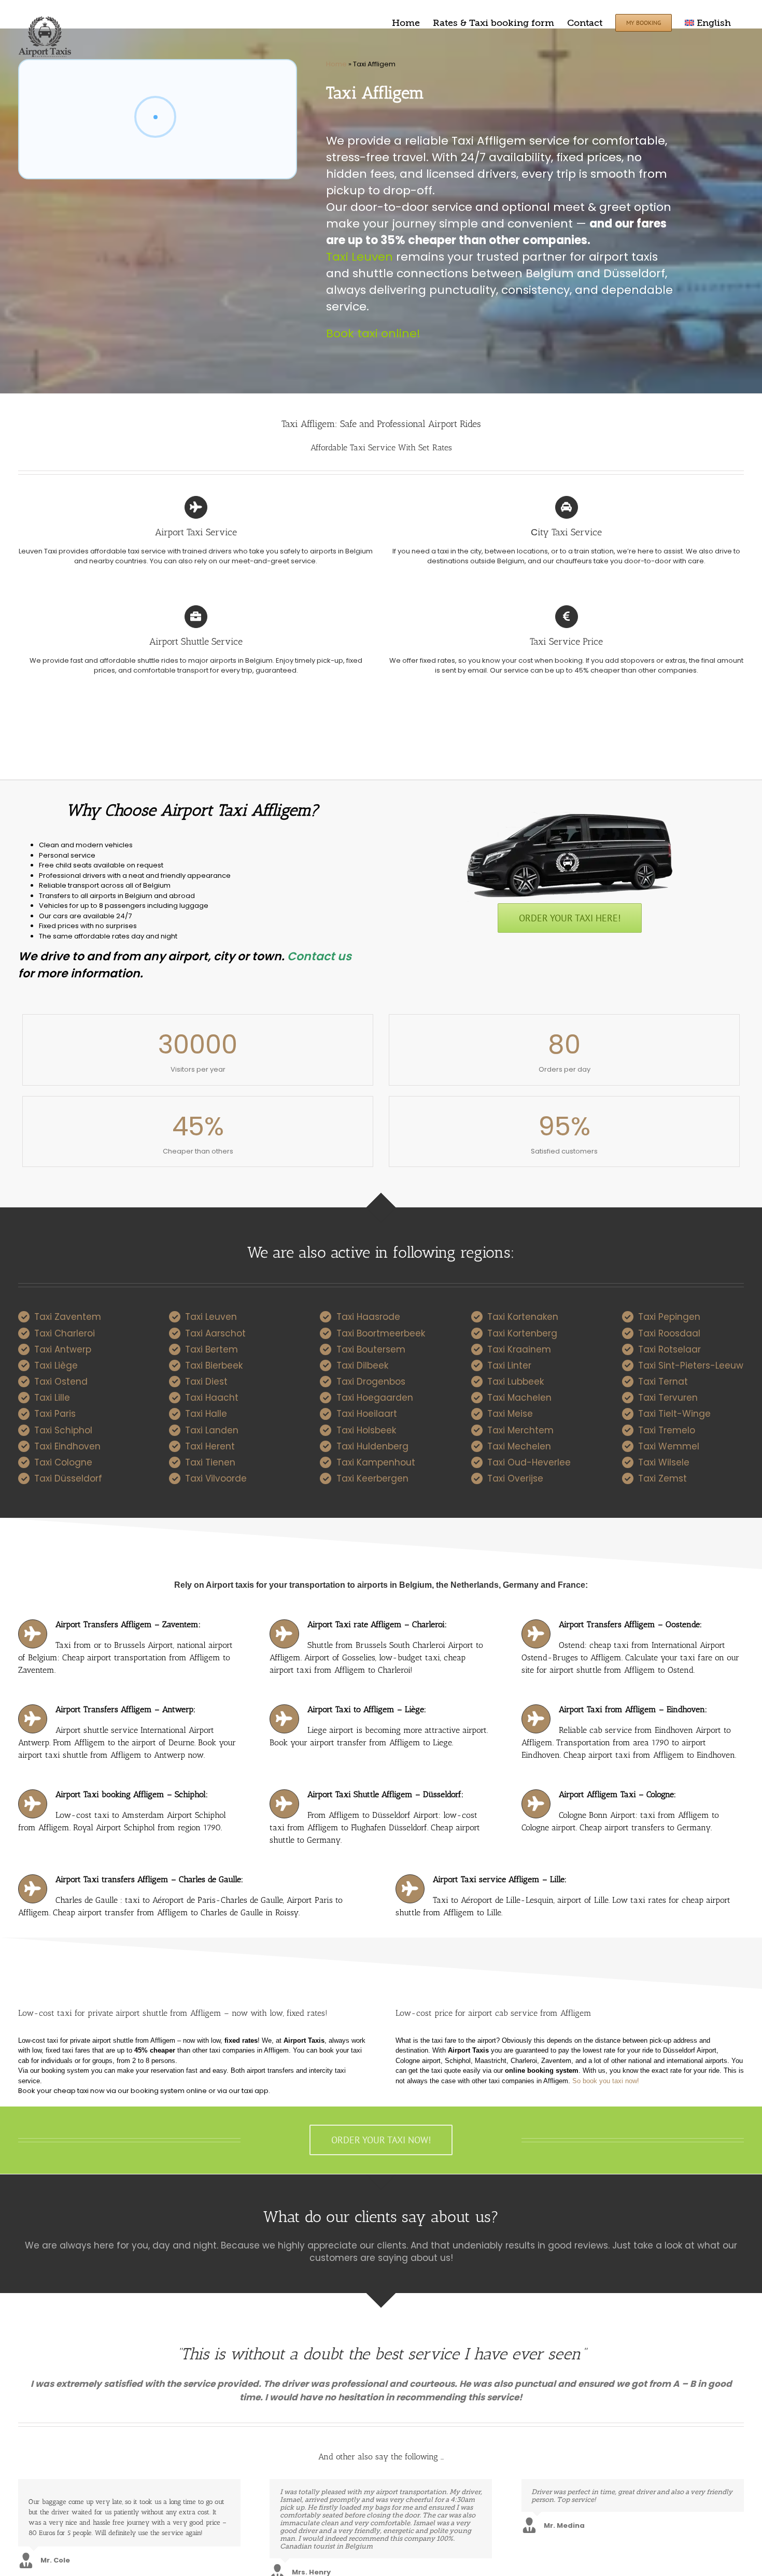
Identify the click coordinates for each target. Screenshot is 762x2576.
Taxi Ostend (61, 1382)
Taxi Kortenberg (522, 1333)
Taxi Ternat (663, 1382)
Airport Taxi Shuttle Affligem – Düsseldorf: (385, 1794)
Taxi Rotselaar (669, 1349)
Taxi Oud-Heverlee (529, 1462)
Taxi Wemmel (669, 1446)
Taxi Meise (510, 1414)
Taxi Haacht (212, 1398)
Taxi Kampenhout (376, 1462)
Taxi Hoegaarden (375, 1398)
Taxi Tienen (210, 1462)
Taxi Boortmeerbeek (381, 1333)
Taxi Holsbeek (366, 1430)
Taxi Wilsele (664, 1462)
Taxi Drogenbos (371, 1382)
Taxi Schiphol (63, 1430)
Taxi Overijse (515, 1478)
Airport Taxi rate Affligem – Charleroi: (377, 1624)
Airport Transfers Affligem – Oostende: (630, 1624)
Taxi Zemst (662, 1478)
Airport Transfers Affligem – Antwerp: (125, 1709)
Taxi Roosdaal (669, 1333)
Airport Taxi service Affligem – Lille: (500, 1879)
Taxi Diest (206, 1382)
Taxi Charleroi (65, 1333)
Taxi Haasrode (368, 1317)
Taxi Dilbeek (362, 1365)
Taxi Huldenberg (372, 1446)
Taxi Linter (509, 1365)
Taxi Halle (206, 1414)
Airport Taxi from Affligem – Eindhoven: (633, 1709)
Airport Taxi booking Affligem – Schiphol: (132, 1794)
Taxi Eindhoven (67, 1446)
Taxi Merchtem (520, 1430)
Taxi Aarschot (215, 1333)
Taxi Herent (210, 1446)
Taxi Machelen (519, 1398)
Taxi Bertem (211, 1349)
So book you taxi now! (606, 2081)
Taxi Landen (212, 1430)
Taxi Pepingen (669, 1317)
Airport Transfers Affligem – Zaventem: (128, 1624)
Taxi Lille (52, 1398)
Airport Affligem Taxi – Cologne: (617, 1794)
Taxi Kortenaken (523, 1317)
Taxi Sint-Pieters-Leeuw (691, 1365)
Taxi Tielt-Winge (674, 1414)
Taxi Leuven (359, 257)
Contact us (319, 956)
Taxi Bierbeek (214, 1365)
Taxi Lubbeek (516, 1382)
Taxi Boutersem (371, 1349)
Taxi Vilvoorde (216, 1478)
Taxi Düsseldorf (68, 1478)
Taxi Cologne (63, 1462)
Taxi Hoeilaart (367, 1414)
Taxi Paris (55, 1414)
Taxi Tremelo (667, 1430)
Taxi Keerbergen (372, 1478)
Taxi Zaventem (68, 1317)
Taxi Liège (56, 1365)
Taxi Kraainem (519, 1349)
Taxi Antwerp (63, 1349)
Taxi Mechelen (519, 1446)
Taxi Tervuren (668, 1398)
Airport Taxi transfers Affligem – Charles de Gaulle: (149, 1879)
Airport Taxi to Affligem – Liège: (367, 1709)
